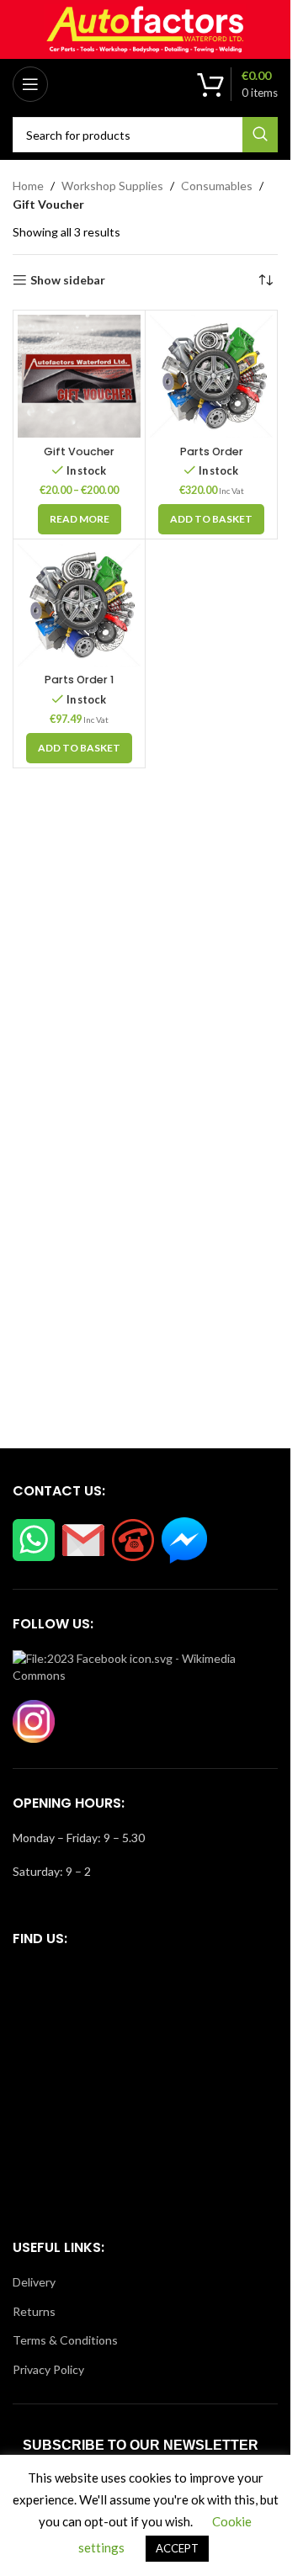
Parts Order (212, 451)
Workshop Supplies (112, 186)
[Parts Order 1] (79, 605)
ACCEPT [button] (177, 2548)
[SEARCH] (260, 135)
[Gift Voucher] (79, 376)
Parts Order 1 (79, 680)
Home (28, 186)
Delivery (34, 2282)
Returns (34, 2311)
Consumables (217, 186)
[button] (211, 519)
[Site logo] (146, 28)
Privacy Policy (48, 2369)
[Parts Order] (211, 376)
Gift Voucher (79, 451)
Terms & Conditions (65, 2340)
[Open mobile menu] (30, 84)
